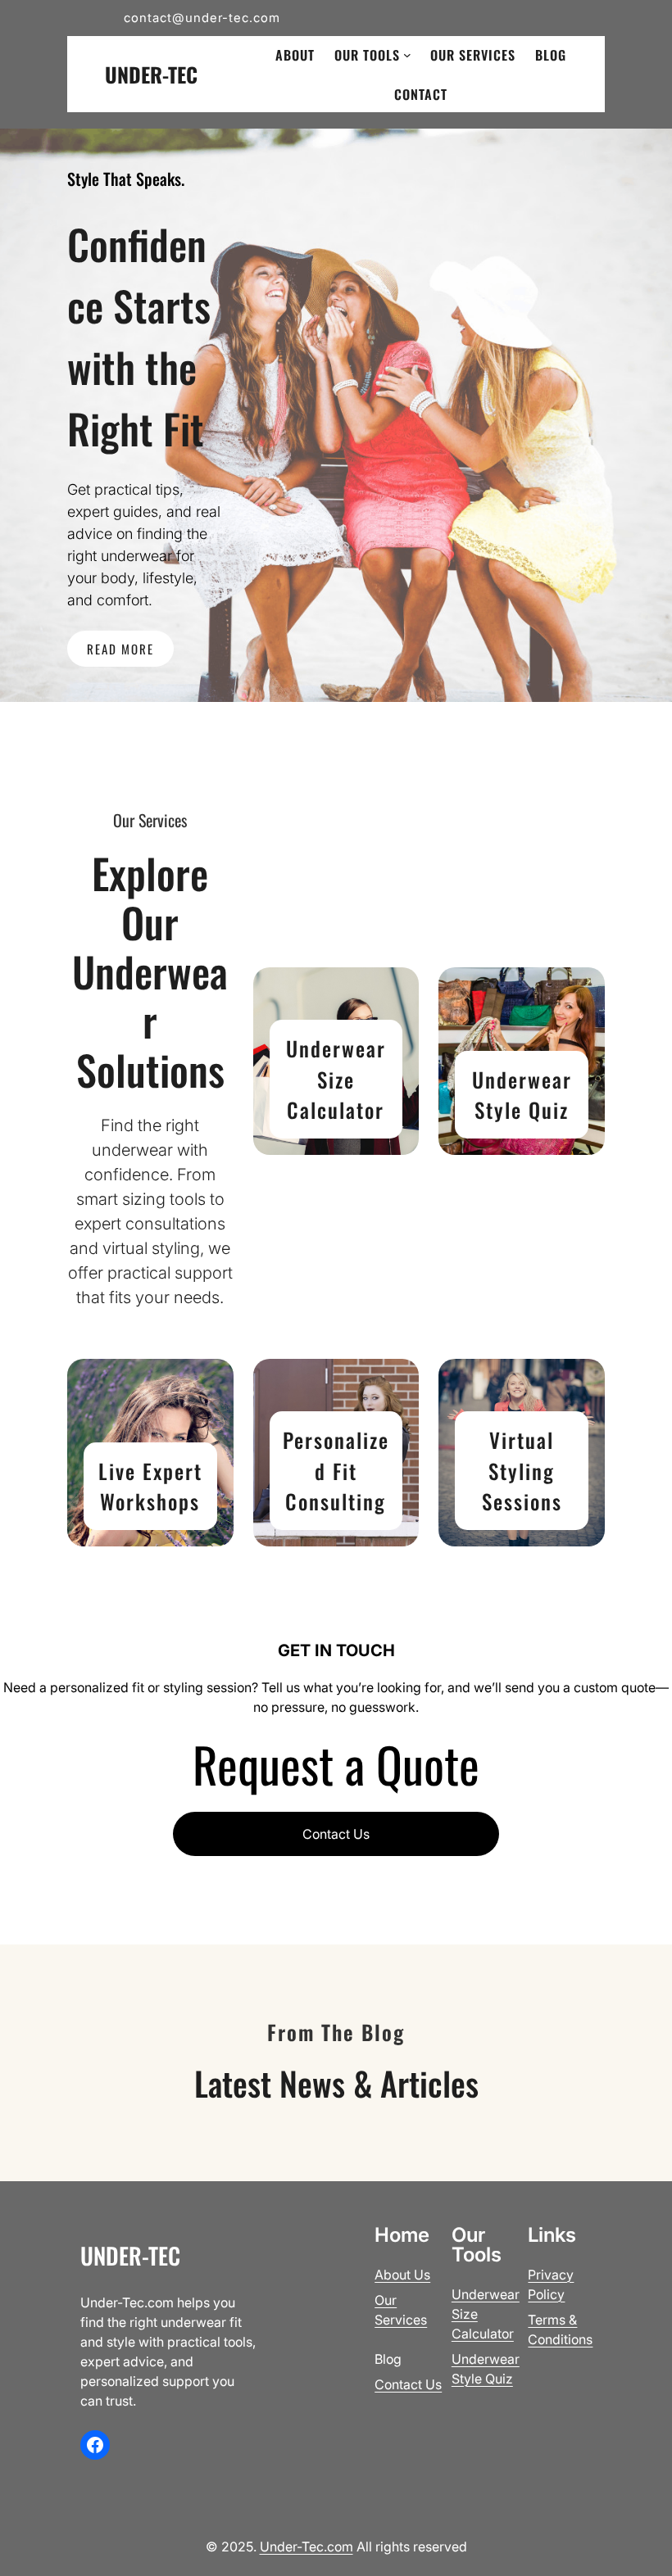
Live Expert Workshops (150, 1486)
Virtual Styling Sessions (522, 1470)
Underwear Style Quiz (522, 1095)
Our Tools (367, 55)
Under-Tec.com (306, 2547)
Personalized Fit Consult (336, 1470)
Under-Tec (151, 74)
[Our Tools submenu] (407, 55)
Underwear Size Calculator (336, 1079)
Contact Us (336, 1834)
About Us (402, 2275)
